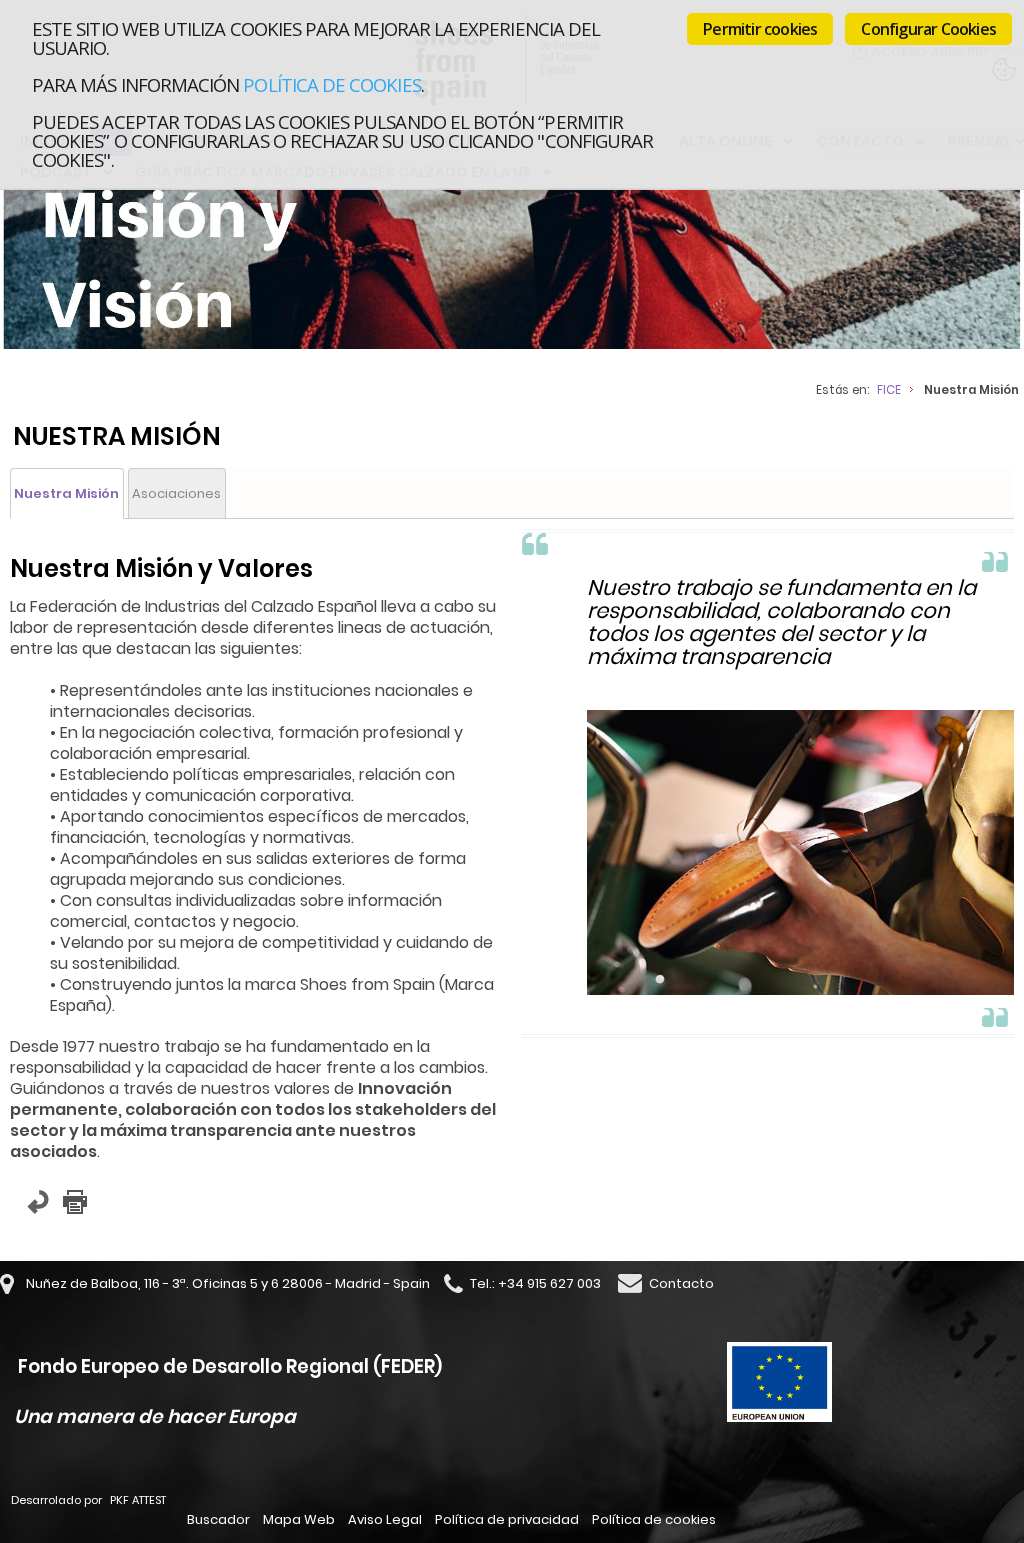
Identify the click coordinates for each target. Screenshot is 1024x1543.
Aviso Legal (385, 1519)
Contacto (681, 1283)
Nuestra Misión (66, 493)
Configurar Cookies (928, 29)
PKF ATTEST (138, 1500)
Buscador (218, 1519)
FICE (889, 390)
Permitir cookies (760, 29)
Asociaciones (176, 493)
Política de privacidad (507, 1519)
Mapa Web (299, 1519)
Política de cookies (331, 84)
